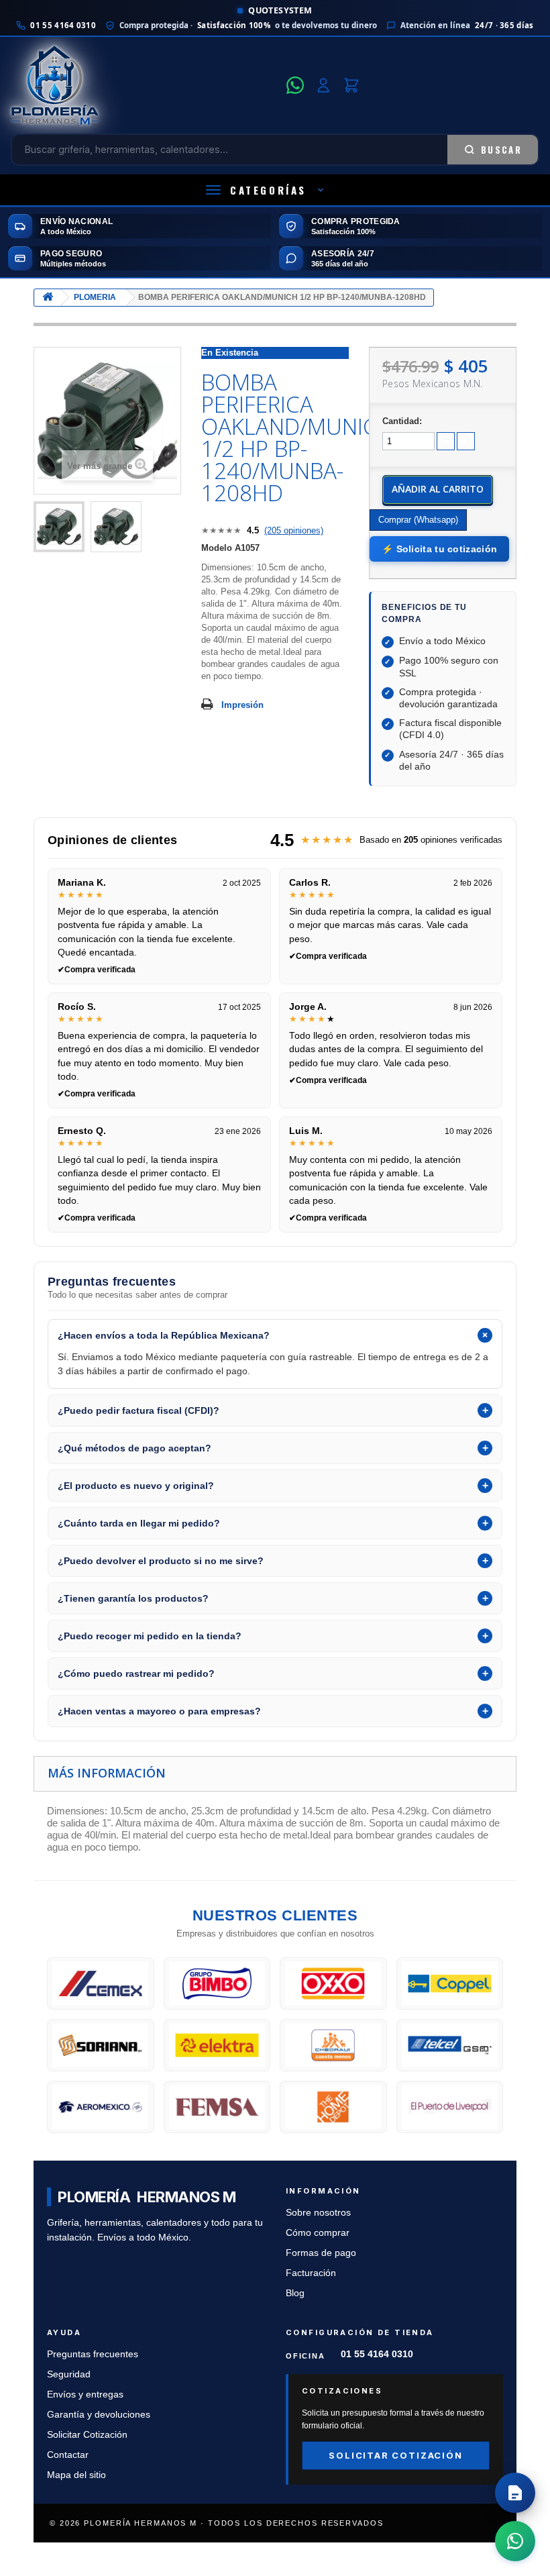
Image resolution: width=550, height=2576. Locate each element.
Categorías (268, 190)
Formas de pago (321, 2253)
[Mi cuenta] (323, 85)
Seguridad (69, 2374)
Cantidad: (402, 421)
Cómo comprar (318, 2233)
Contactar (68, 2455)
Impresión (242, 705)
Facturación (311, 2273)
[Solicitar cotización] (515, 2493)
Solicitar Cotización (87, 2435)
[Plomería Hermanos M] (145, 85)
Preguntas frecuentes (93, 2354)
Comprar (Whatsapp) (418, 520)
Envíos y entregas (85, 2394)
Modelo (217, 548)
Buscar (501, 150)
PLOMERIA (95, 297)
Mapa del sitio (76, 2475)
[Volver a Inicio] (48, 298)
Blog (295, 2293)
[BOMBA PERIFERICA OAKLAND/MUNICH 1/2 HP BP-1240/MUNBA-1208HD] (59, 527)
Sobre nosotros (318, 2213)
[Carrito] (351, 85)
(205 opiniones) (294, 530)
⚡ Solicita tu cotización (439, 549)
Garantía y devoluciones (99, 2415)
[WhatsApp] (295, 85)
